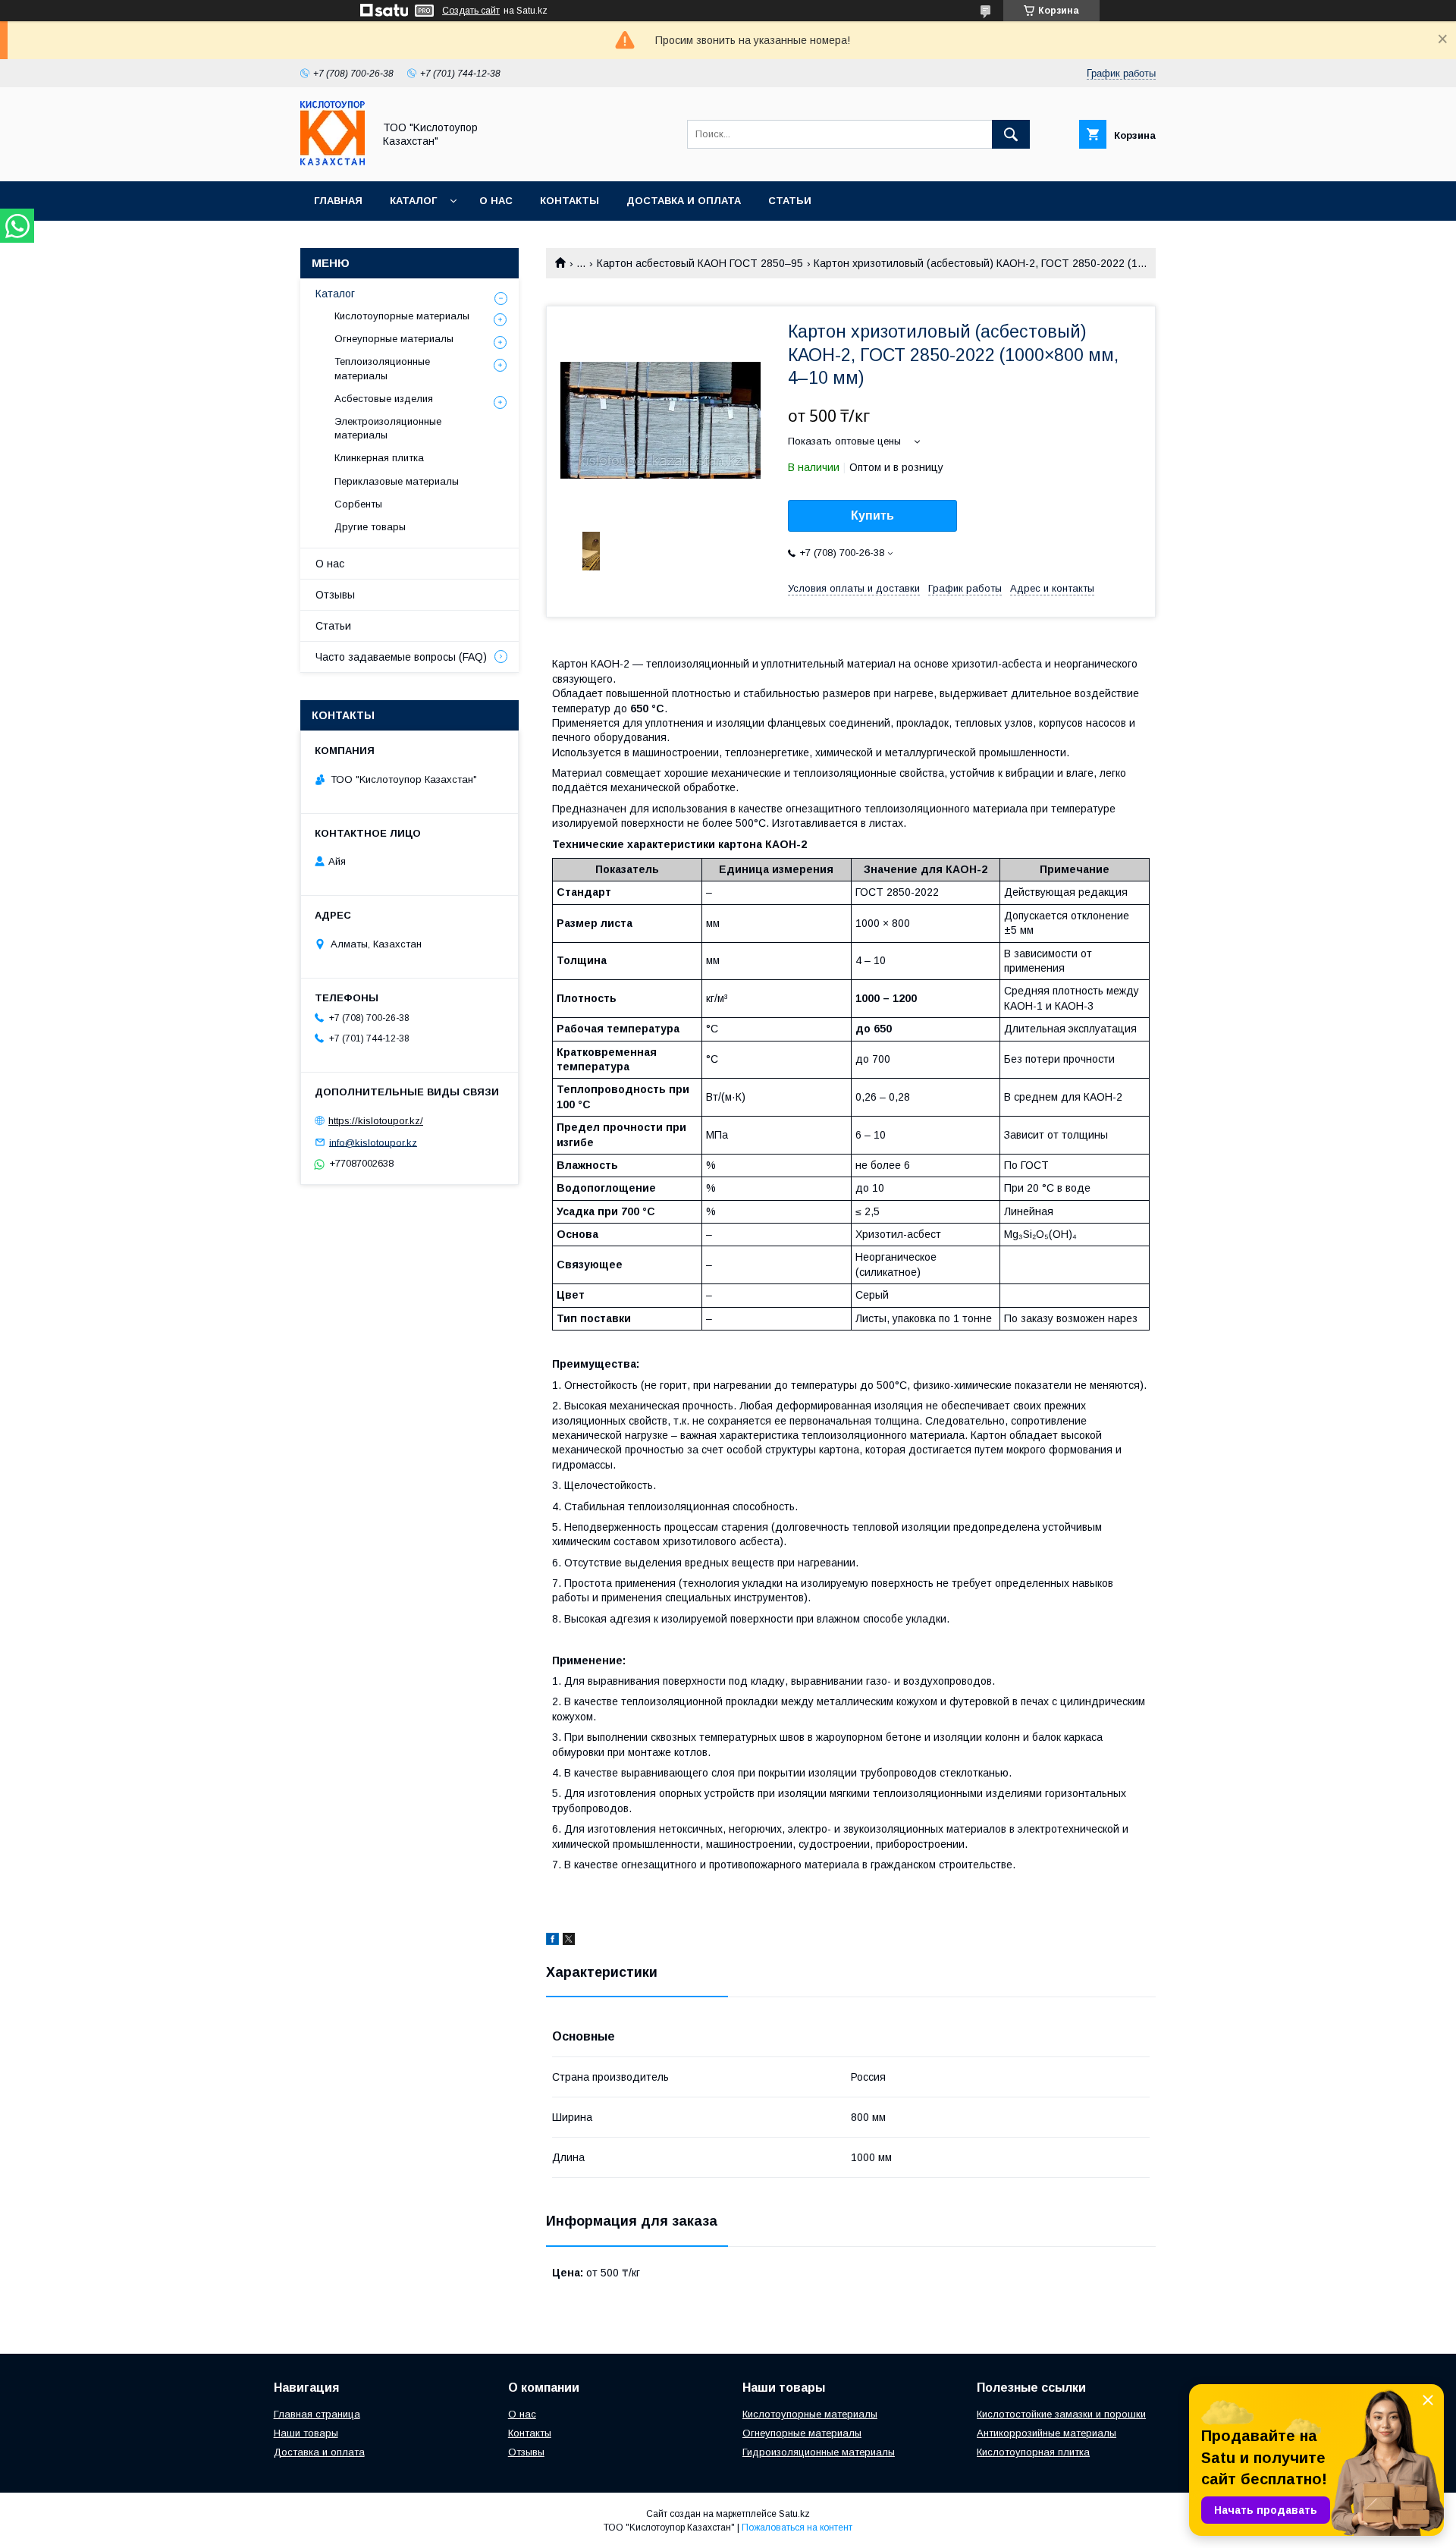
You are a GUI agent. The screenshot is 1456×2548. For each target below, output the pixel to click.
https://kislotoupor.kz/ (376, 1121)
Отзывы (335, 595)
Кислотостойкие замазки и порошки (1061, 2414)
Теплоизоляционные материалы (382, 368)
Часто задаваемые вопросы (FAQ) (401, 657)
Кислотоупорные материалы (402, 316)
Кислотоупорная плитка (1033, 2452)
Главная (338, 201)
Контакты (570, 201)
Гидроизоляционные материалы (819, 2452)
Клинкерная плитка (379, 458)
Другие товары (370, 527)
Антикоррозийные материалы (1046, 2433)
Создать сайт (471, 11)
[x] (569, 1941)
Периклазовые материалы (397, 481)
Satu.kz (794, 2514)
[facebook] (552, 1941)
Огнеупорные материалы (394, 339)
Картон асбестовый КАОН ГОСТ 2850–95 (700, 263)
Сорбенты (358, 504)
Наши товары (306, 2433)
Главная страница (317, 2414)
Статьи (790, 201)
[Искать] (1011, 134)
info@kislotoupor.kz (373, 1142)
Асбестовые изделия (384, 399)
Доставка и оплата (684, 201)
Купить (872, 515)
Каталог (413, 201)
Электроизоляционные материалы (388, 428)
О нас (496, 201)
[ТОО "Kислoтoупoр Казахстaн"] (333, 162)
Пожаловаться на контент (797, 2528)
